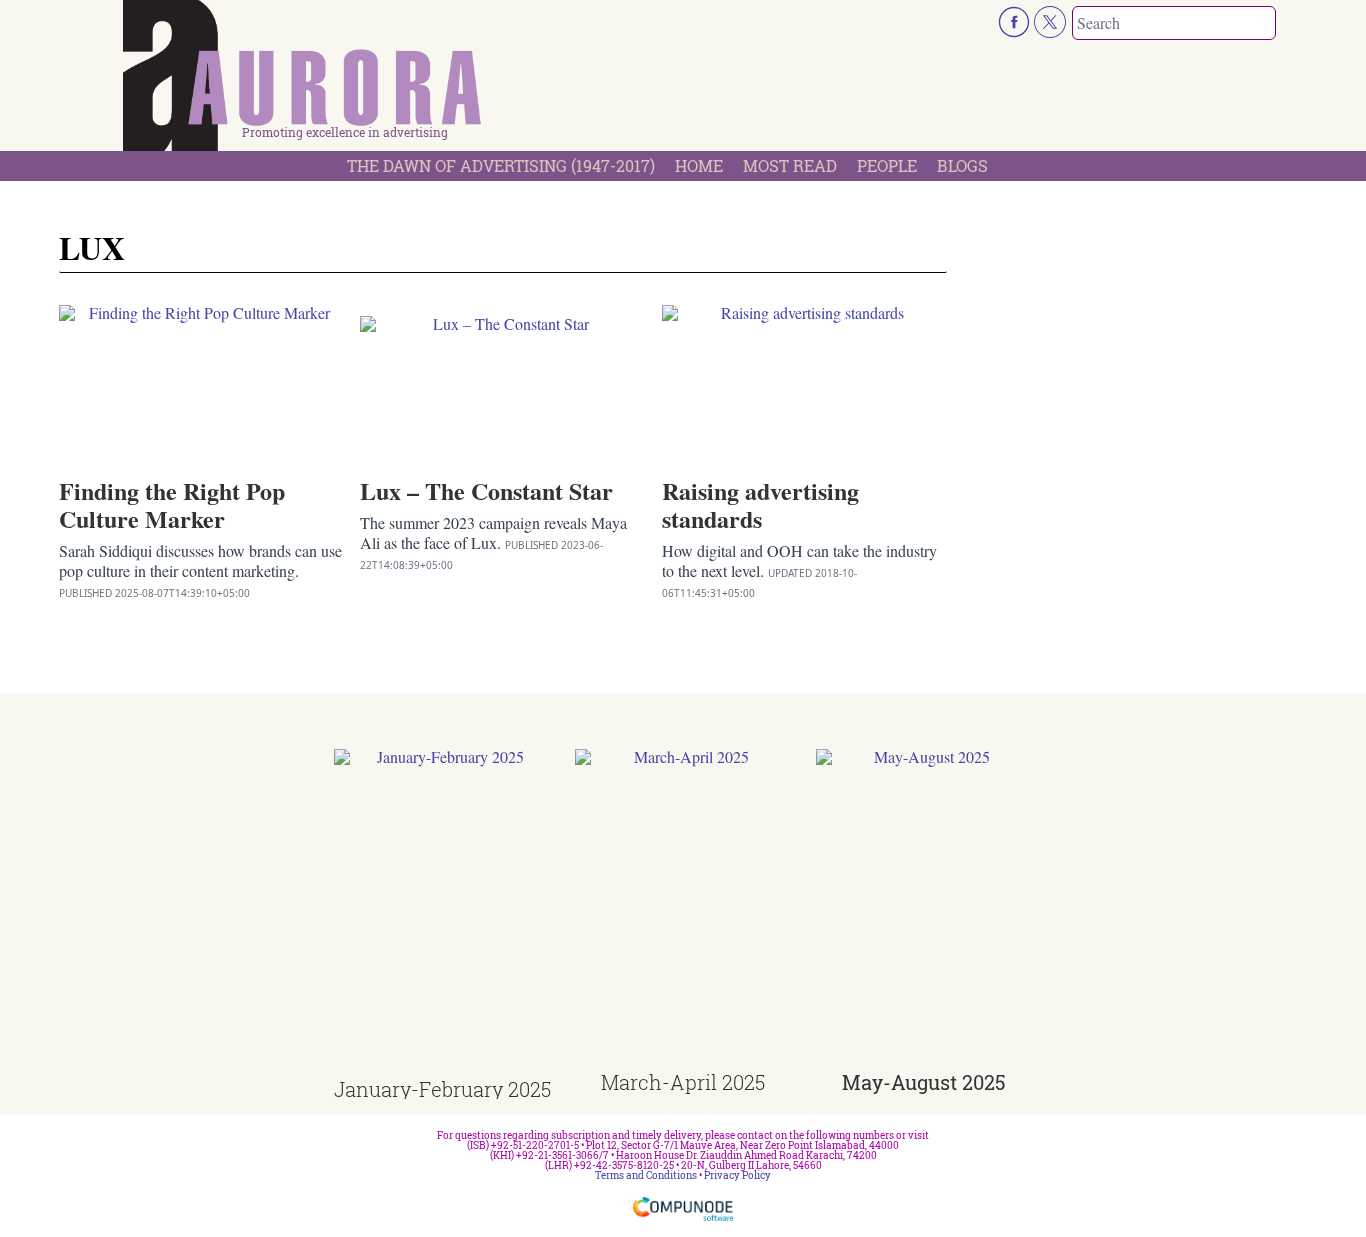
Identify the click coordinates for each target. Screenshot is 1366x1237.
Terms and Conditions (646, 1175)
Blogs (962, 165)
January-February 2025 (442, 1089)
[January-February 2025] (442, 914)
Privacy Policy (737, 1175)
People (887, 165)
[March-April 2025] (683, 910)
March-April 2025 (683, 1082)
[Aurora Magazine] (303, 81)
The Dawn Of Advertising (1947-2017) (501, 165)
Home (699, 165)
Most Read (790, 165)
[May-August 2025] (924, 910)
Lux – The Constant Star (486, 490)
